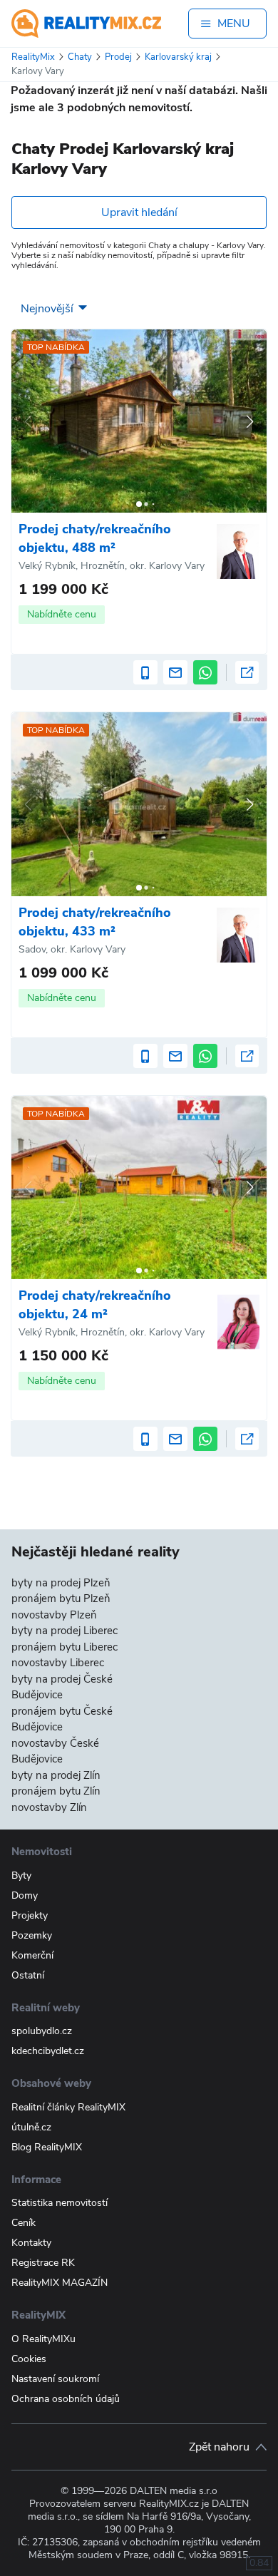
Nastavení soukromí (55, 2379)
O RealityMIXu (43, 2339)
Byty (21, 1875)
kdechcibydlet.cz (48, 2051)
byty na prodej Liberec (65, 1631)
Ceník (24, 2223)
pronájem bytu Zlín (56, 1791)
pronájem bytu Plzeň (61, 1599)
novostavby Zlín (49, 1807)
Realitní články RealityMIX (68, 2107)
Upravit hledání (139, 212)
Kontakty (31, 2243)
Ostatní (28, 1975)
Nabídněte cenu (62, 614)
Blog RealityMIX (47, 2147)
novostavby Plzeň (54, 1615)
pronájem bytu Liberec (65, 1647)
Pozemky (32, 1935)
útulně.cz (31, 2127)
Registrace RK (43, 2263)
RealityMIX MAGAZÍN (60, 2283)
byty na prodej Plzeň (61, 1583)
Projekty (30, 1915)
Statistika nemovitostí (60, 2203)
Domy (25, 1895)
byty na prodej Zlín (56, 1775)
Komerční (32, 1955)
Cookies (29, 2359)
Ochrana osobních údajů (66, 2399)
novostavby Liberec (58, 1663)
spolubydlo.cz (42, 2031)
